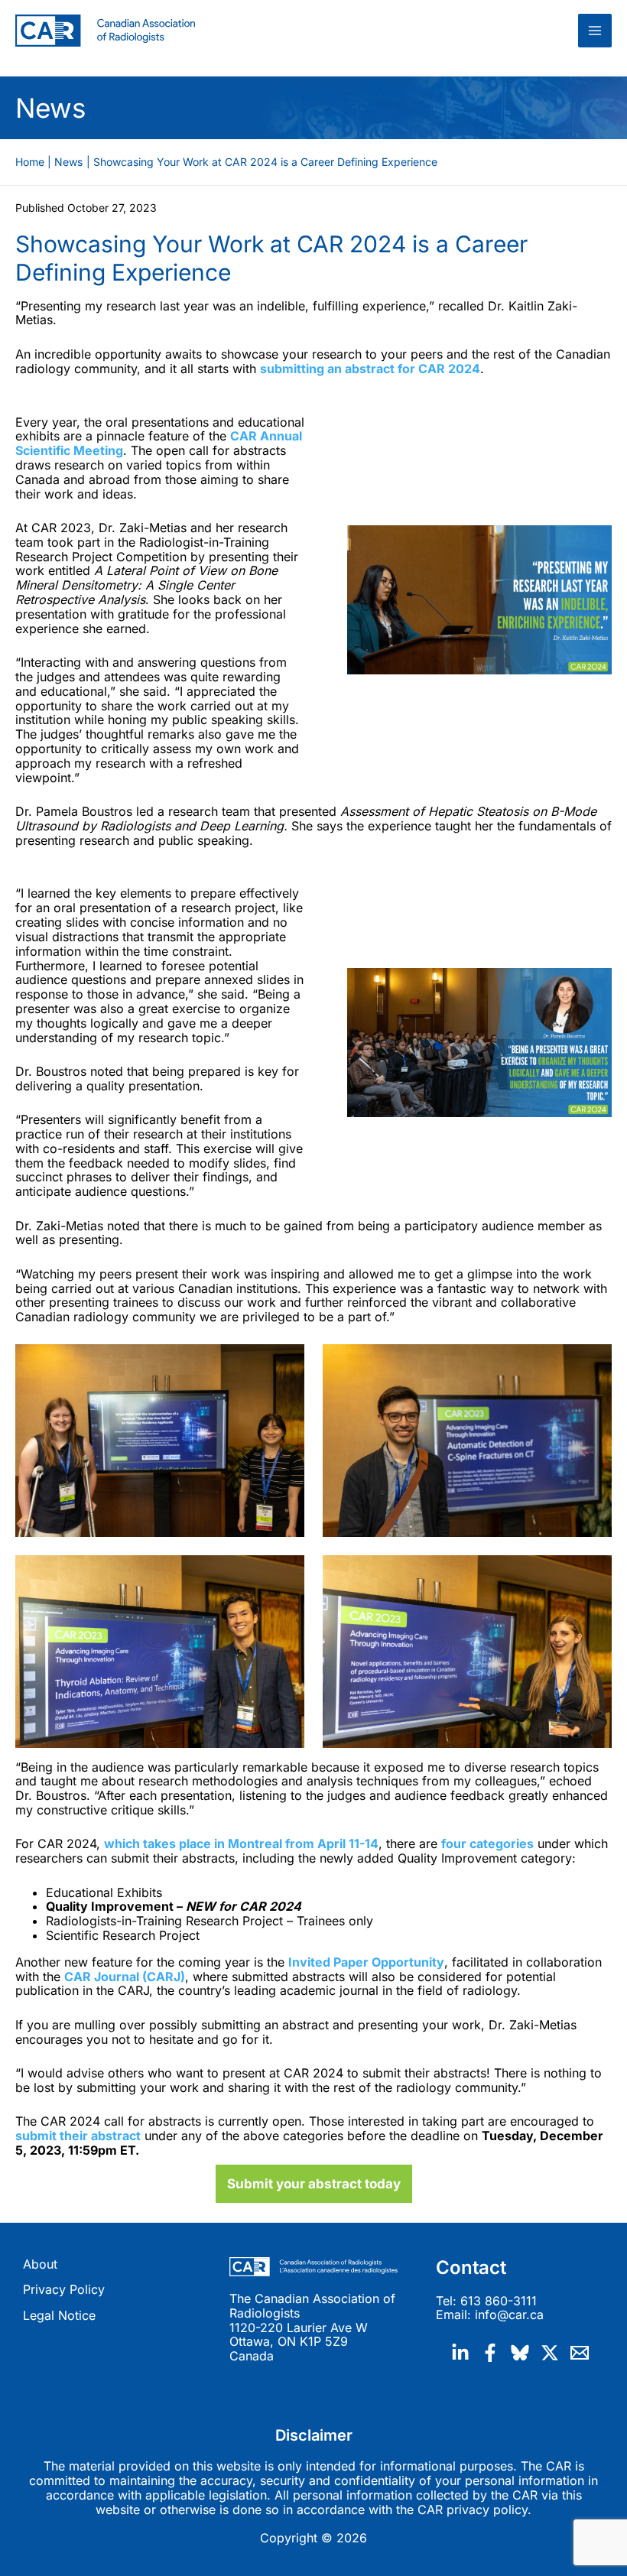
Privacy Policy (64, 2290)
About (40, 2264)
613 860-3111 (499, 2301)
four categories (487, 1843)
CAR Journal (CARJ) (125, 1977)
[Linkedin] (460, 2353)
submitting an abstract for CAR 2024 (370, 369)
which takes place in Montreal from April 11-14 (241, 1843)
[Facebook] (490, 2353)
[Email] (580, 2353)
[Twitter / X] (550, 2353)
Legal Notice (59, 2316)
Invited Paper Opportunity (366, 1962)
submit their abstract (78, 2136)
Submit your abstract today (314, 2184)
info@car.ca (509, 2315)
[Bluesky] (520, 2353)
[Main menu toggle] (595, 31)
